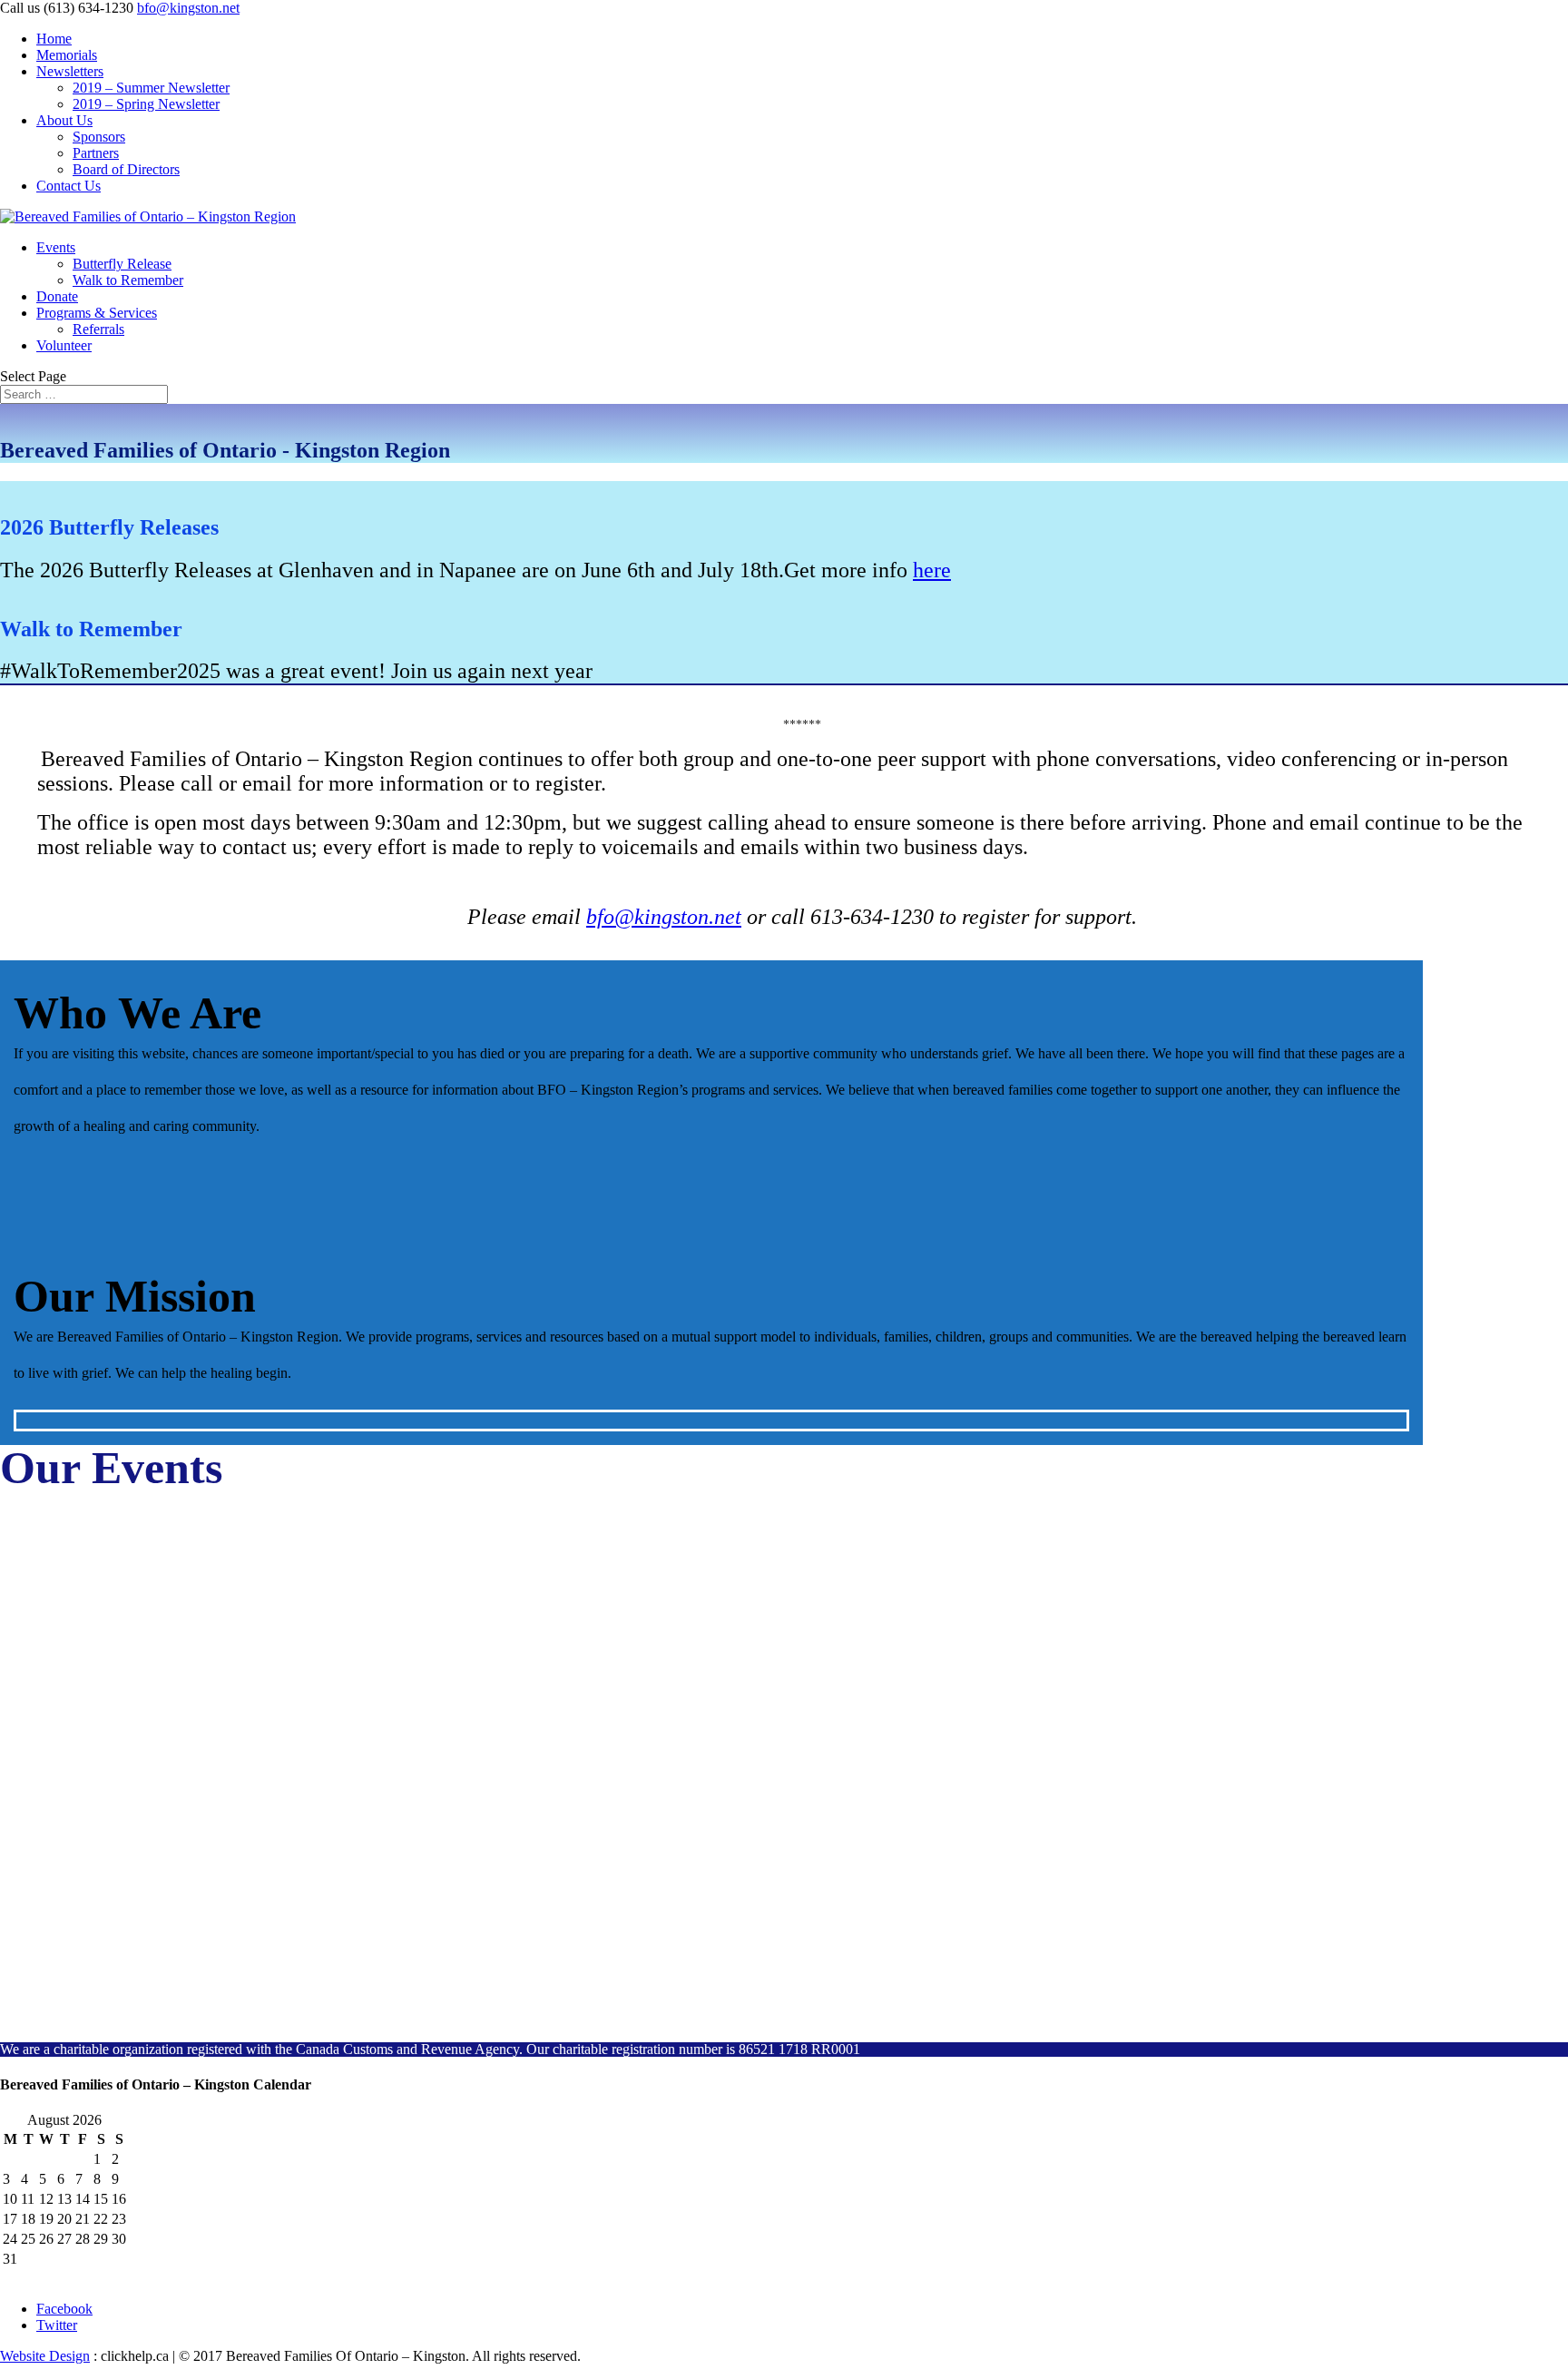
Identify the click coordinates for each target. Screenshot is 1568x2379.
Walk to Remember (128, 280)
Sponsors (99, 137)
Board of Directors (126, 169)
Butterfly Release (122, 264)
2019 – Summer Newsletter (151, 88)
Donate (57, 296)
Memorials (67, 55)
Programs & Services (97, 313)
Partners (96, 153)
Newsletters (70, 71)
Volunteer (64, 345)
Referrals (98, 329)
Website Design (45, 2356)
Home (54, 39)
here (932, 570)
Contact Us (69, 186)
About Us (64, 120)
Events (56, 247)
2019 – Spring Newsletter (146, 104)
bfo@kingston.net (664, 917)
